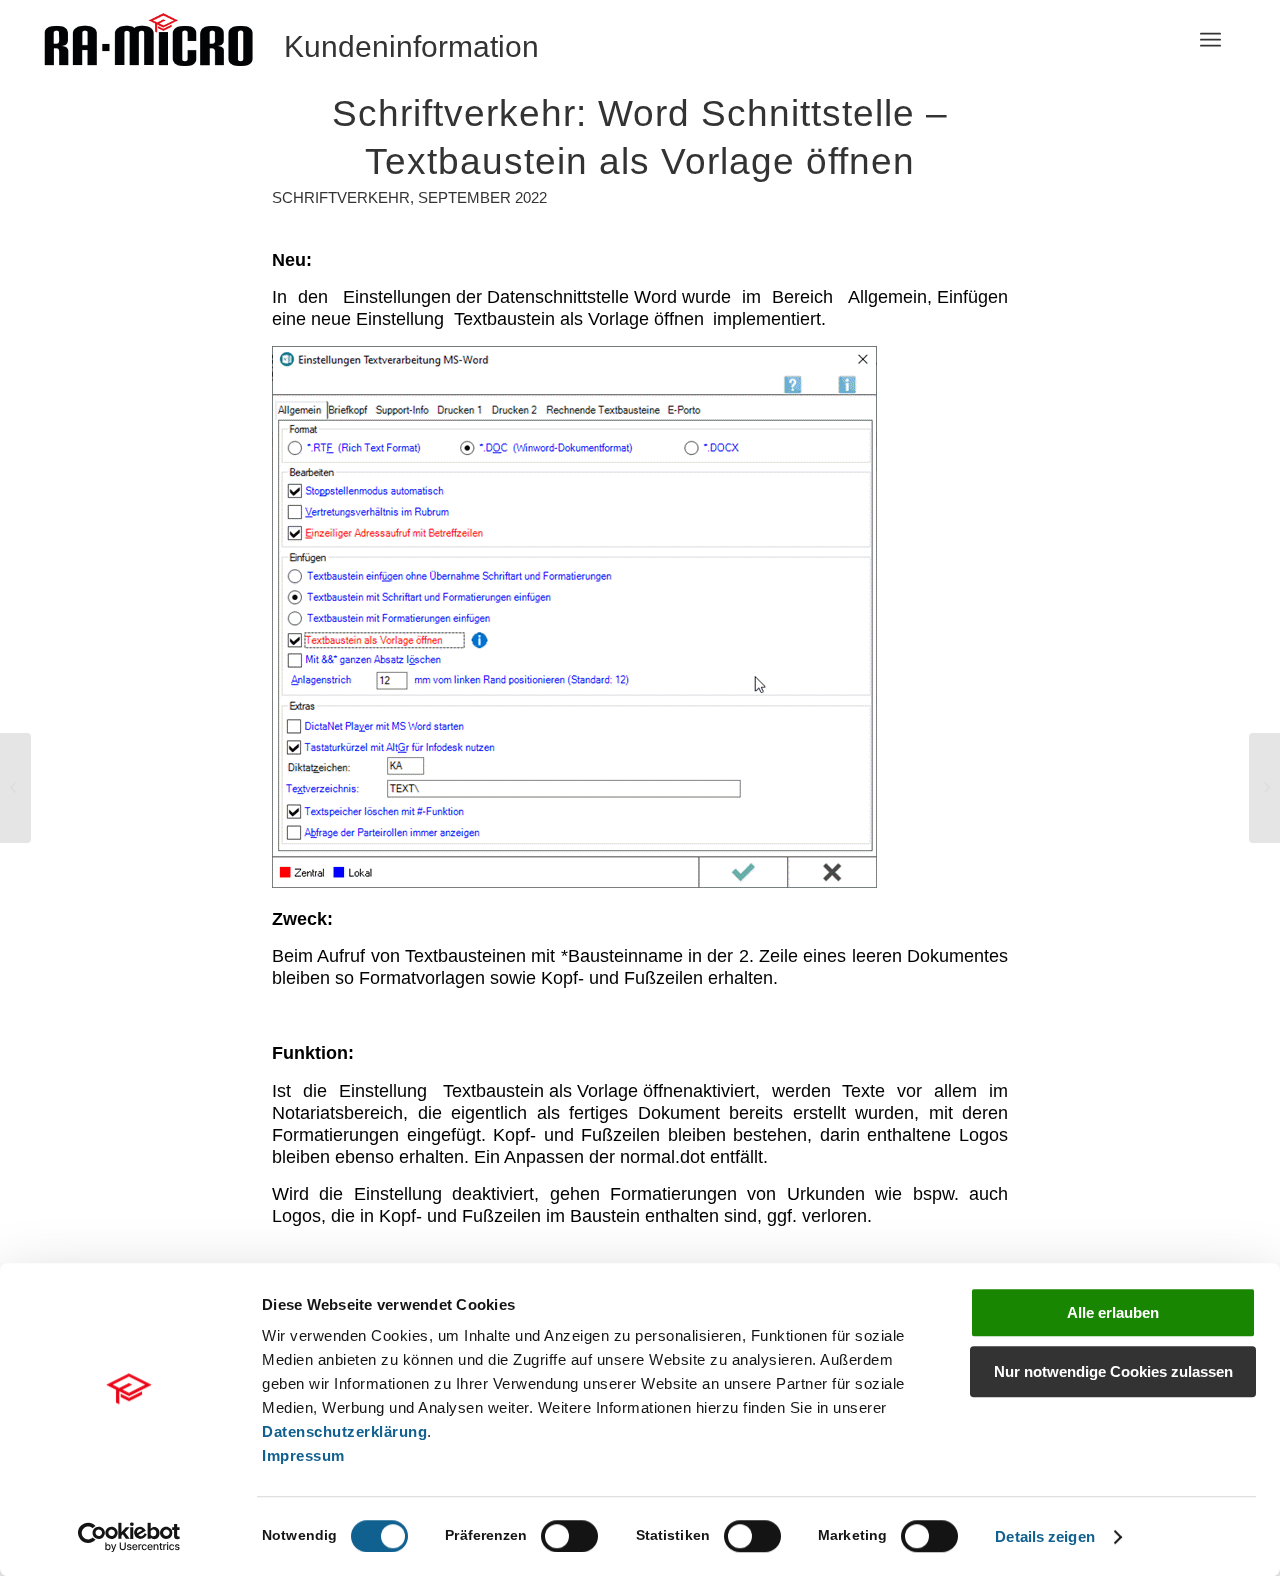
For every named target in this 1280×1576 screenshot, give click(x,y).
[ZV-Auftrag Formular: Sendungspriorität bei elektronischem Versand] (15, 788)
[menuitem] (1210, 40)
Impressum (303, 1455)
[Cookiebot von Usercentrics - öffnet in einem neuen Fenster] (129, 1537)
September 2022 (482, 198)
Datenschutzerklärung (344, 1431)
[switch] (569, 1536)
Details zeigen (1044, 1536)
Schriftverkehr (341, 198)
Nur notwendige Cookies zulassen (1113, 1371)
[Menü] (1210, 40)
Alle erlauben (1113, 1312)
